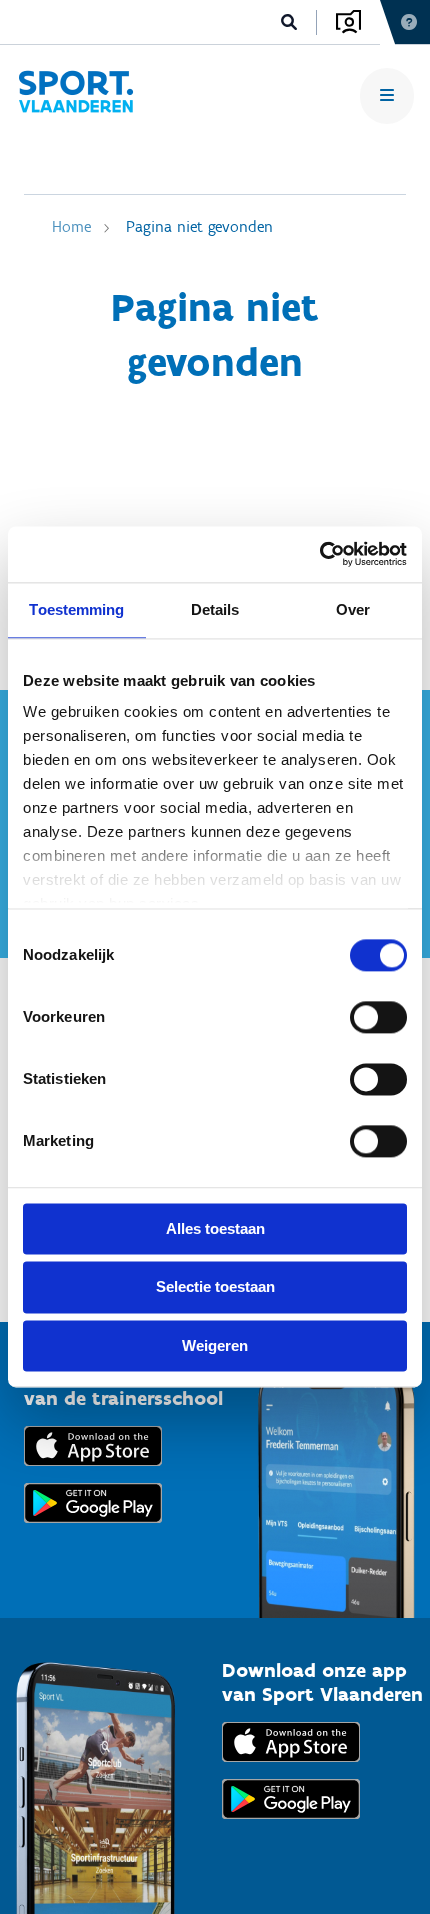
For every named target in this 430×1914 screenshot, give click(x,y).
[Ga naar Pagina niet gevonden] (75, 95)
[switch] (378, 1017)
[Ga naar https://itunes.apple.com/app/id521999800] (291, 1766)
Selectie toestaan (215, 1287)
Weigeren (215, 1345)
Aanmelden (348, 22)
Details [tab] (215, 609)
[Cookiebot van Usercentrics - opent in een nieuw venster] (319, 554)
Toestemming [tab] (76, 609)
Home (71, 226)
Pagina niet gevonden (199, 226)
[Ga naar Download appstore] (93, 1470)
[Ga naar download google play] (93, 1527)
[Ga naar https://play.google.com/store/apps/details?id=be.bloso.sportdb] (291, 1823)
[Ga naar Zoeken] (289, 22)
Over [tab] (353, 609)
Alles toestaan (215, 1228)
